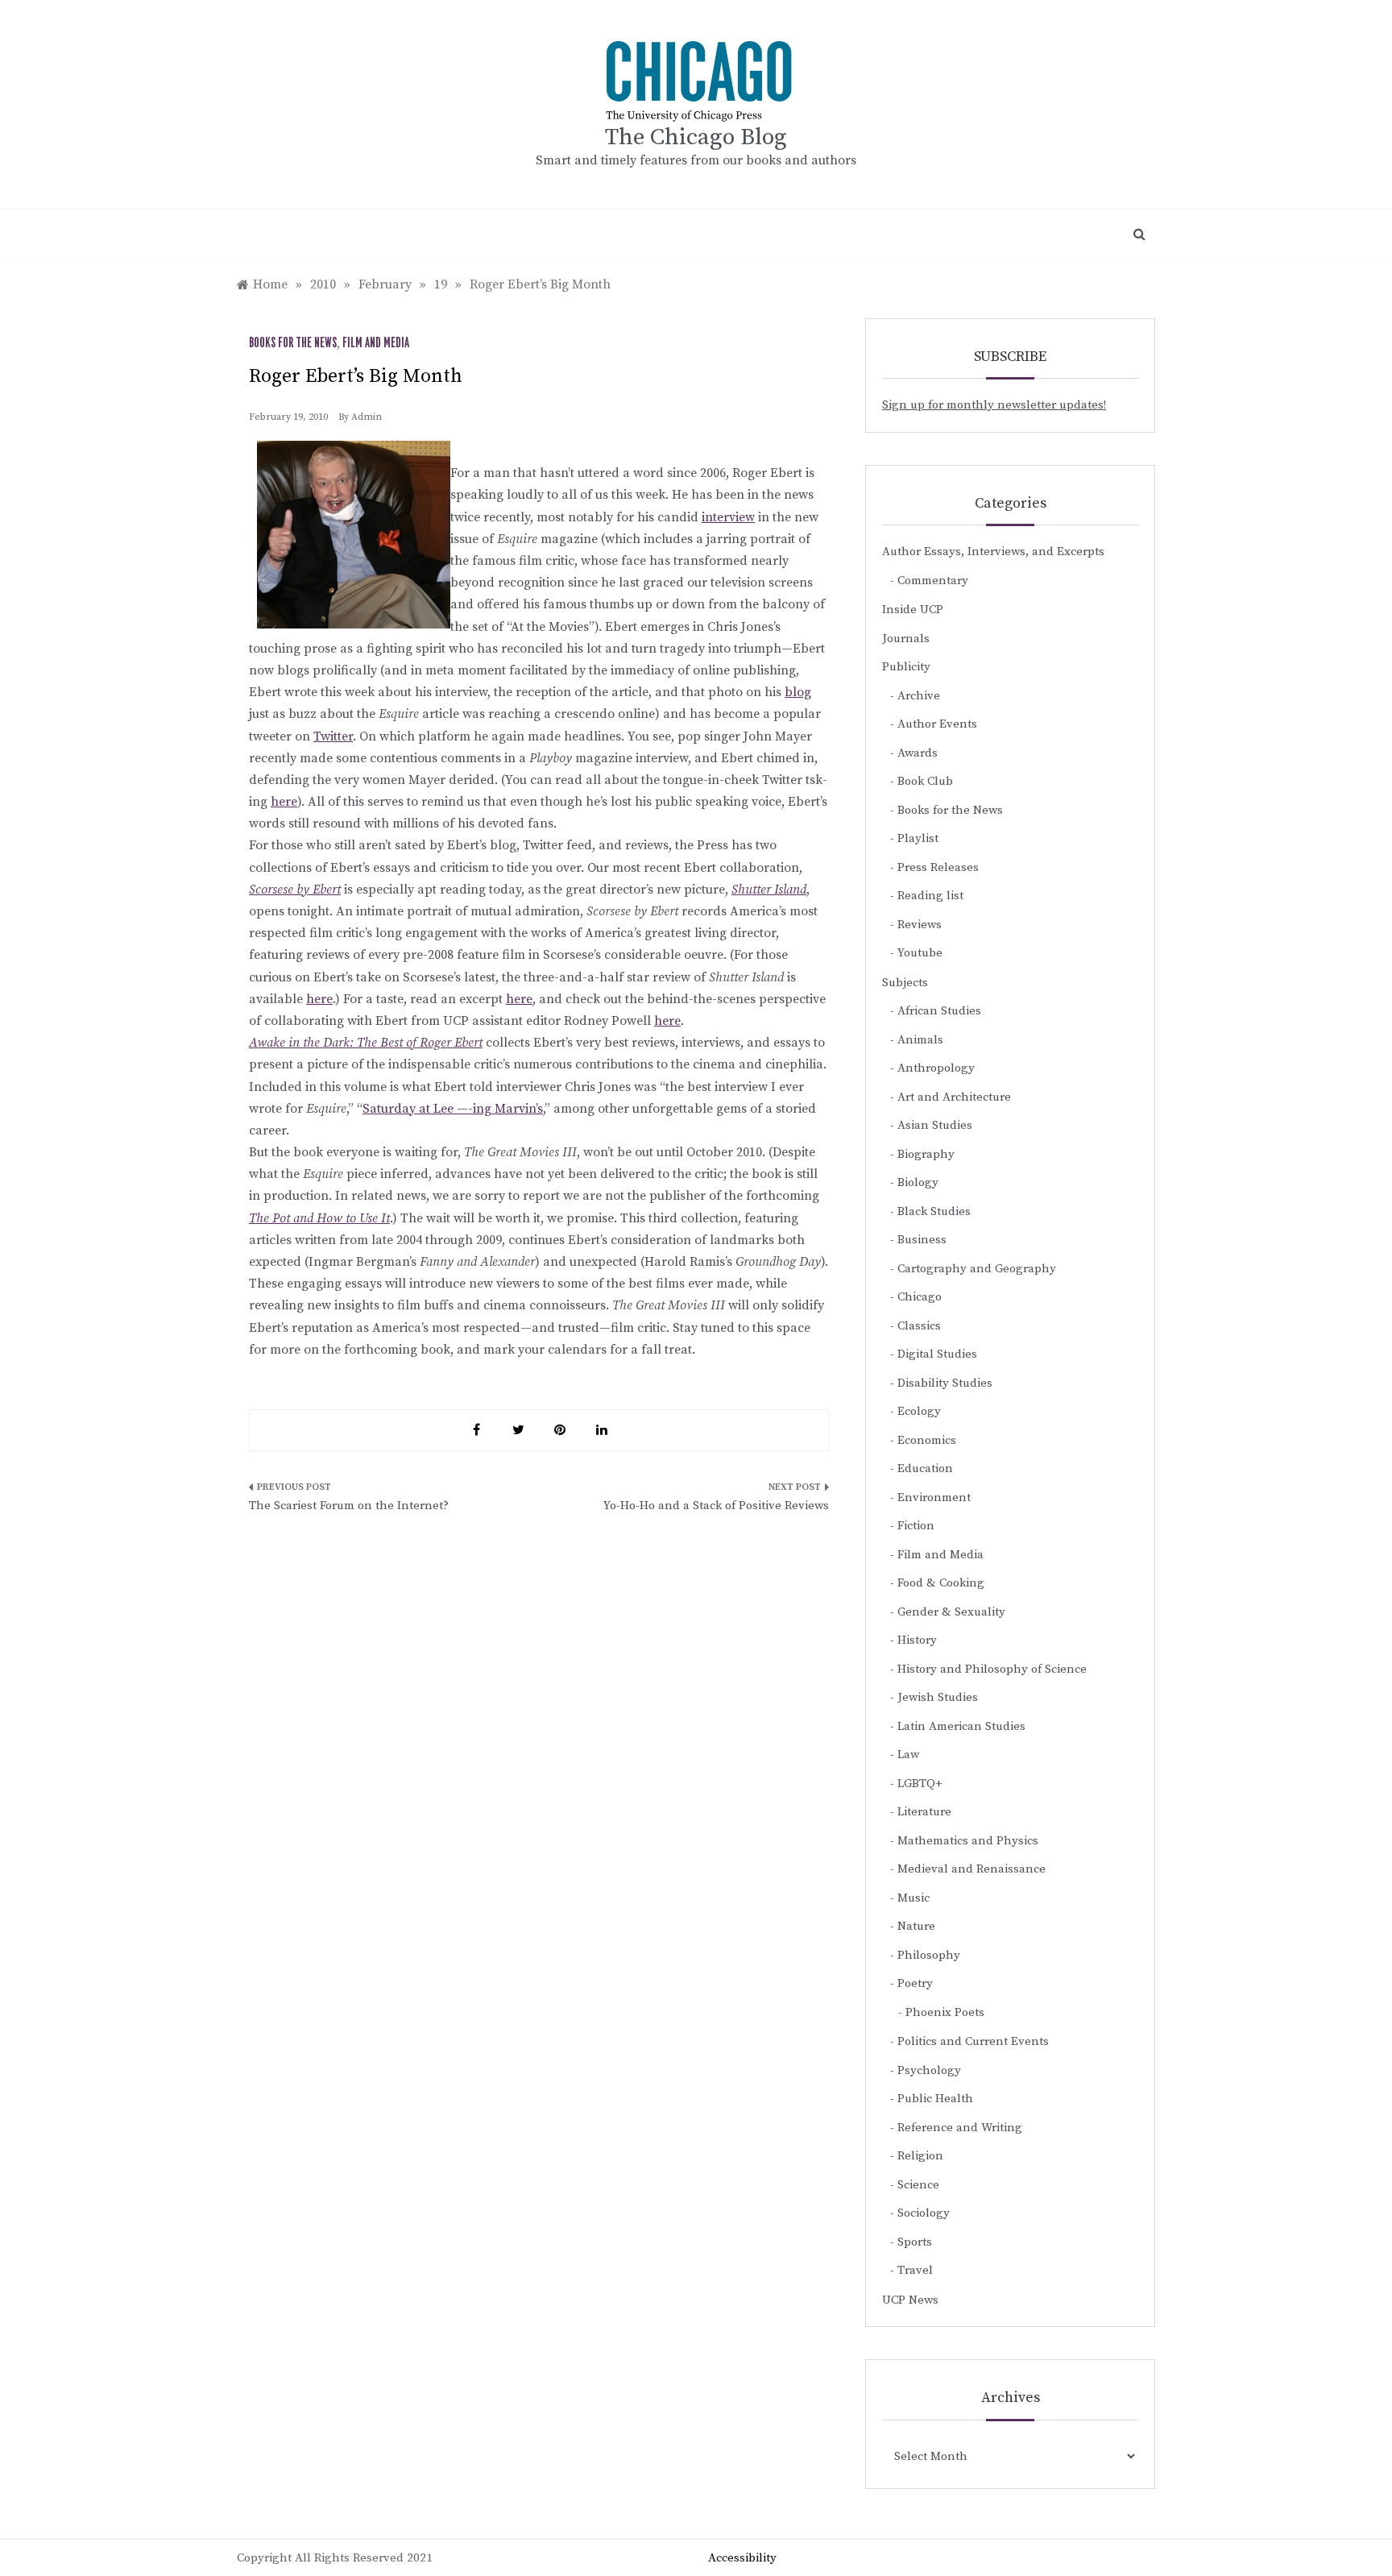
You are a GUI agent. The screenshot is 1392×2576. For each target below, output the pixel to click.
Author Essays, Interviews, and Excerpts (993, 552)
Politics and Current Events (973, 2041)
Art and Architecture (954, 1097)
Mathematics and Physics (968, 1841)
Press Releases (938, 867)
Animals (920, 1040)
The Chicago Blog (696, 137)
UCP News (910, 2300)
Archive (919, 696)
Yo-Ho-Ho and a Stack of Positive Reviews (716, 1506)
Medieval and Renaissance (971, 1869)
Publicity (906, 667)
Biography (926, 1154)
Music (913, 1898)
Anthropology (936, 1068)
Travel (915, 2270)
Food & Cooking (941, 1583)
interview (728, 517)
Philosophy (929, 1955)
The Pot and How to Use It (319, 1218)
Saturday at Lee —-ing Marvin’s (453, 1109)
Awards (918, 753)
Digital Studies (937, 1354)
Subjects (905, 983)
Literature (924, 1812)
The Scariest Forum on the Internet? (349, 1506)
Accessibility (742, 2558)
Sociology (924, 2213)
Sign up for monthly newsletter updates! (994, 405)
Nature (916, 1926)
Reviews (920, 925)
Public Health (935, 2099)
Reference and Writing (960, 2128)
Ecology (919, 1411)
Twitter (333, 736)
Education (925, 1468)
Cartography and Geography (977, 1269)
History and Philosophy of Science (992, 1669)
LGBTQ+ (920, 1784)
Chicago (920, 1297)
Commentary (933, 581)
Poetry (915, 1983)
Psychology (929, 2070)
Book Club (925, 781)
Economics (927, 1440)
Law (908, 1755)
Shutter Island (769, 890)
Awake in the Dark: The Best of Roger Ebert (366, 1043)
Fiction (916, 1526)
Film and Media (376, 343)
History (917, 1640)
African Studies (939, 1011)
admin (367, 417)
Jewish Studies (938, 1697)
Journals (906, 639)
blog (798, 692)
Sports (915, 2242)
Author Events (937, 724)
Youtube (920, 953)
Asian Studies (935, 1125)
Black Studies (934, 1211)
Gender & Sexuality (951, 1612)
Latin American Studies (961, 1726)
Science (918, 2185)
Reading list (930, 896)
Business (922, 1240)
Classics (919, 1326)
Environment (934, 1497)
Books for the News (293, 343)
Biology (918, 1182)
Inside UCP (913, 610)
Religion (920, 2156)
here (284, 802)
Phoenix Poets (945, 2012)
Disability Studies (945, 1383)
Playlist (918, 838)
